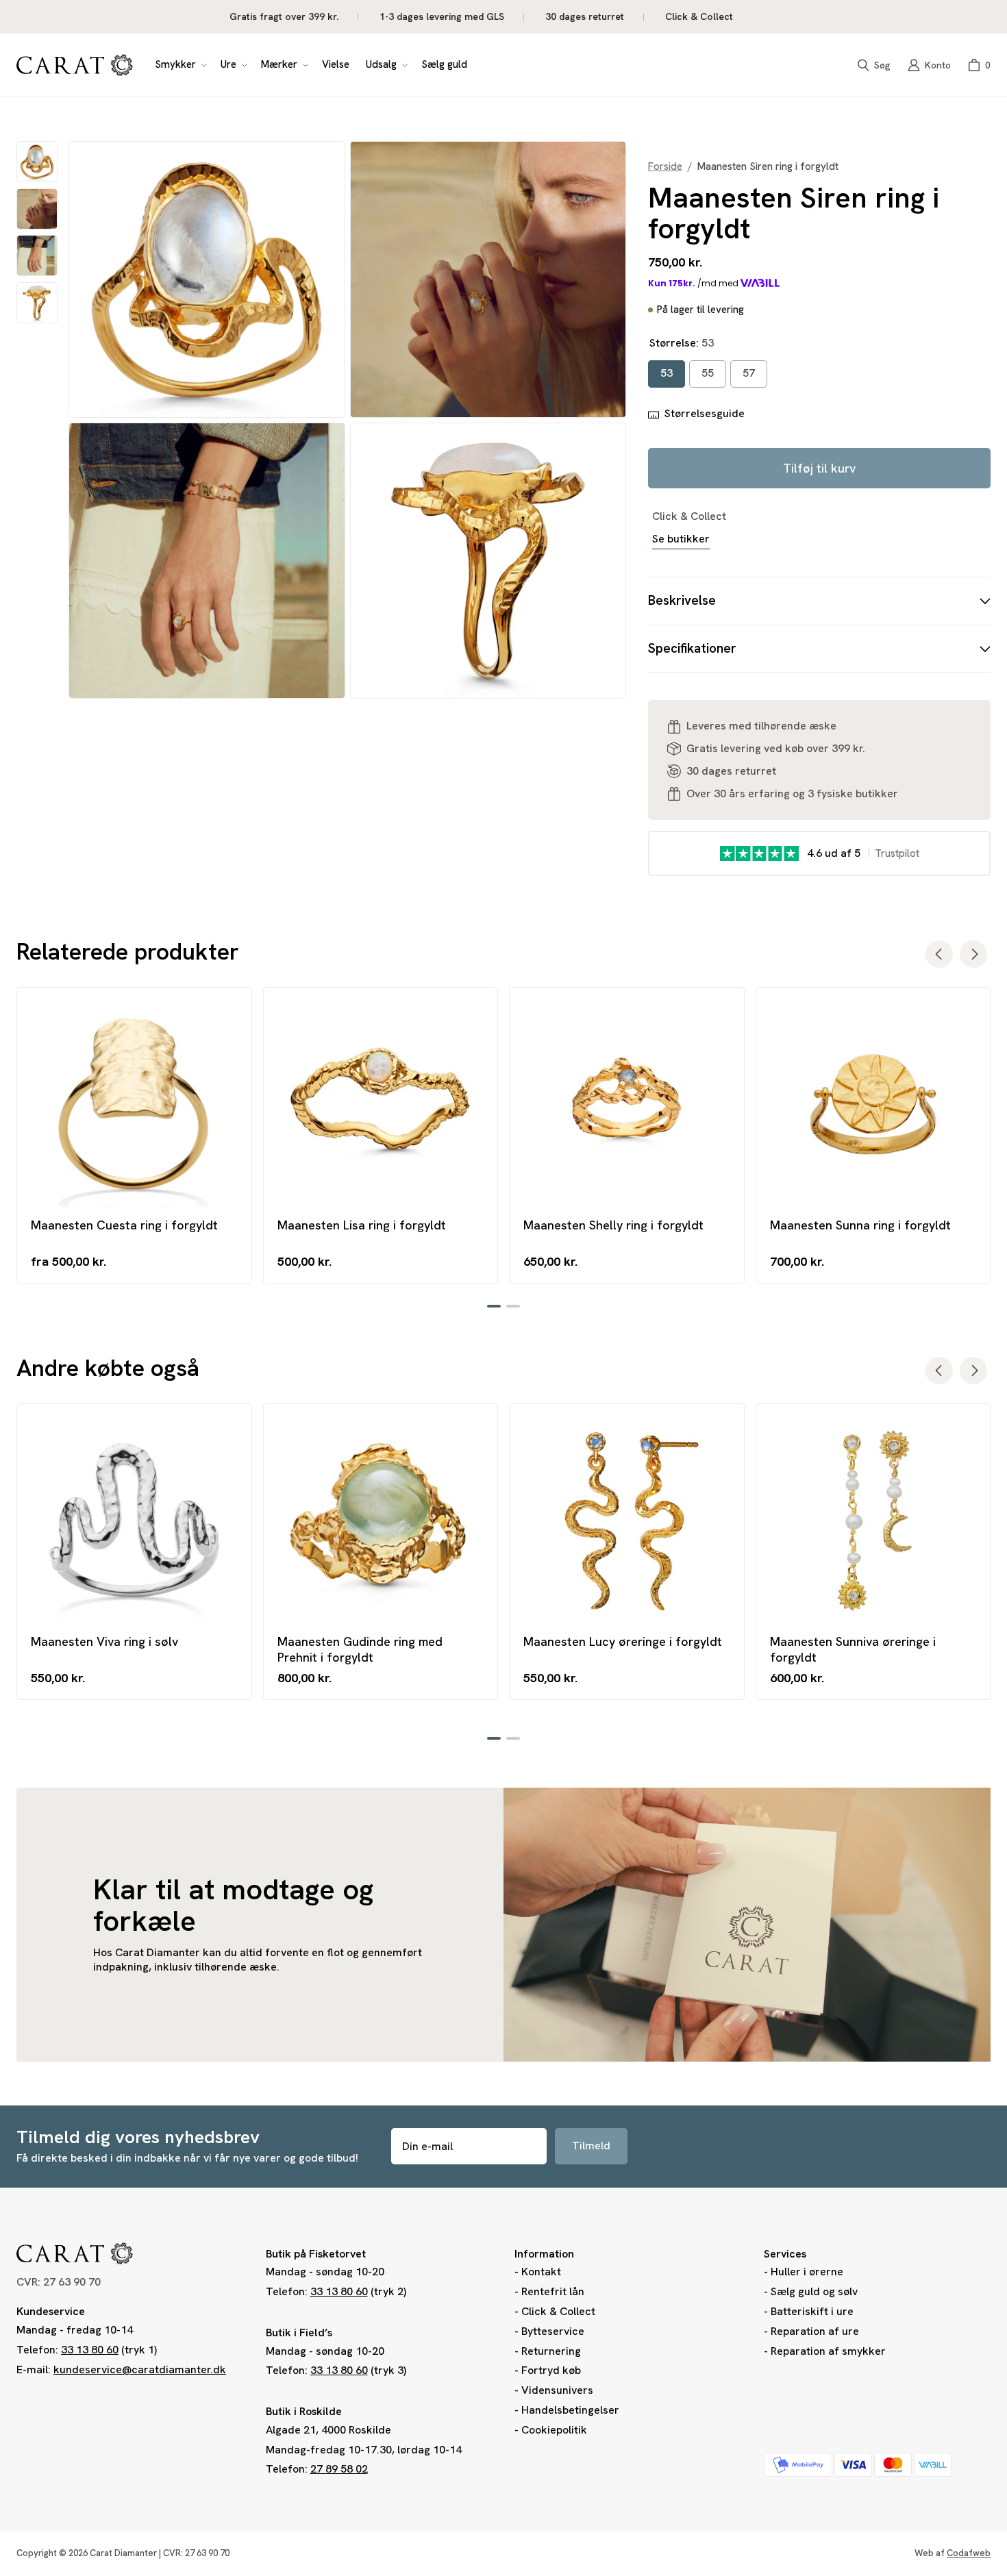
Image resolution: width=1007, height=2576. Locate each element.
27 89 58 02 (339, 2469)
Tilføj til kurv (819, 468)
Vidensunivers (557, 2390)
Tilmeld (591, 2146)
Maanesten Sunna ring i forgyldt (860, 1225)
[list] (347, 420)
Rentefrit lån (553, 2291)
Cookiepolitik (554, 2430)
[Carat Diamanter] (75, 65)
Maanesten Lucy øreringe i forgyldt (623, 1641)
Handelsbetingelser (570, 2410)
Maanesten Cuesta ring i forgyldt (124, 1225)
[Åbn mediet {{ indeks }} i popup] (207, 280)
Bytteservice (553, 2331)
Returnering (551, 2351)
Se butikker (681, 539)
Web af (953, 2553)
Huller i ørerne (807, 2272)
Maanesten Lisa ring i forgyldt (362, 1225)
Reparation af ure (815, 2331)
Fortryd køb (551, 2370)
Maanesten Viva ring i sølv (104, 1641)
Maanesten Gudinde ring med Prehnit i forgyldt (360, 1649)
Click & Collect (558, 2311)
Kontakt (541, 2272)
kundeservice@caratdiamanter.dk (140, 2369)
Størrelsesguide (705, 414)
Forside (665, 167)
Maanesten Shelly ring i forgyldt (613, 1225)
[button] (179, 65)
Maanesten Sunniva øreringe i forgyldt (853, 1649)
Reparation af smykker (828, 2351)
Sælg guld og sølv (814, 2291)
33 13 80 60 (90, 2350)
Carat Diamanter (123, 2553)
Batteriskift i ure (812, 2311)
